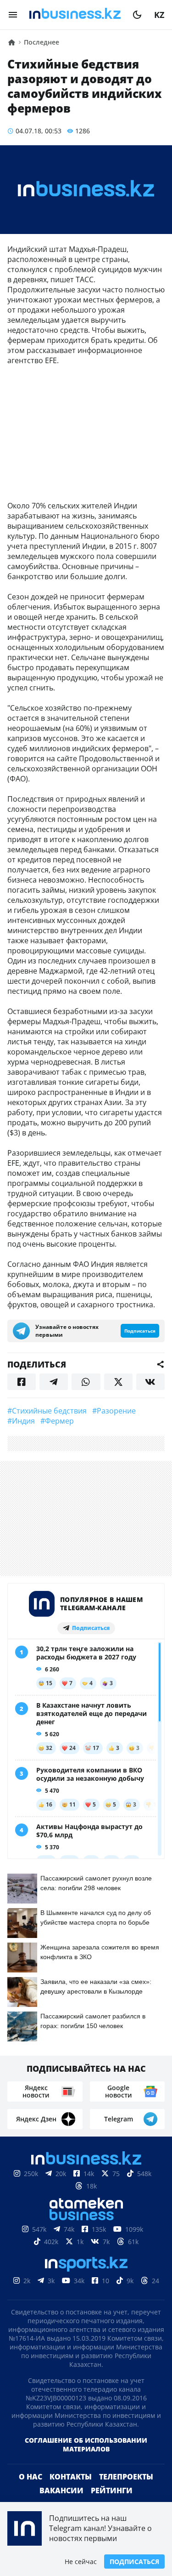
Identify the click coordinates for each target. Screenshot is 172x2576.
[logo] (75, 15)
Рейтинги (112, 2491)
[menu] (13, 15)
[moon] (137, 15)
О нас (31, 2477)
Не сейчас (81, 2562)
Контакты (71, 2477)
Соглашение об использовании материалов (86, 2445)
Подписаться (134, 2562)
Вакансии (61, 2491)
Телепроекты (126, 2477)
